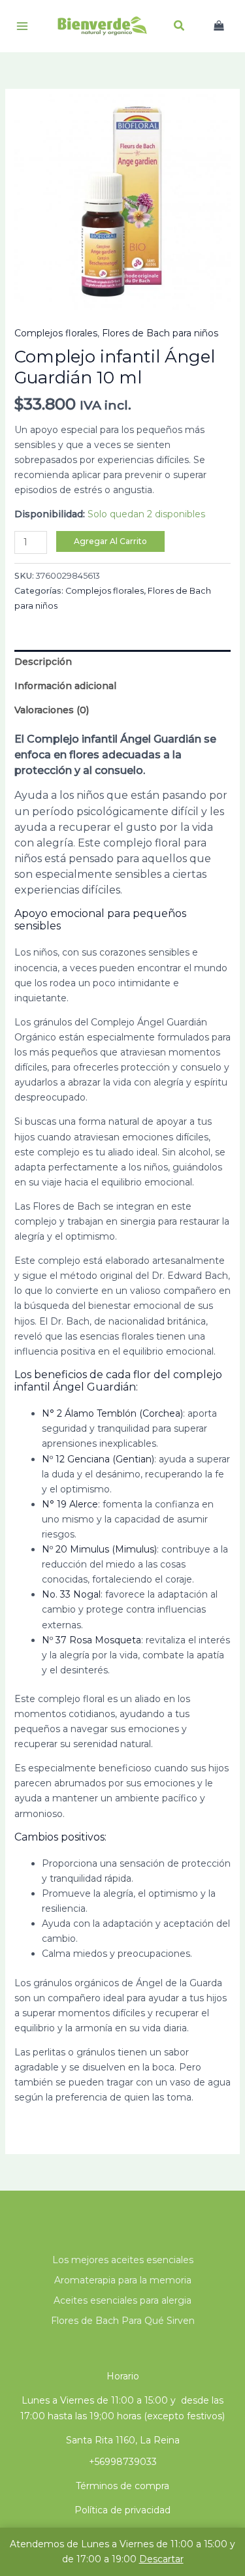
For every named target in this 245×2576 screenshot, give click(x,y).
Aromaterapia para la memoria (123, 2280)
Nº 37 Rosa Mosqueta (91, 1640)
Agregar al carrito (110, 541)
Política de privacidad (122, 2510)
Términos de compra (122, 2486)
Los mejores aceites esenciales (123, 2260)
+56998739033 (123, 2462)
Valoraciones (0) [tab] (52, 710)
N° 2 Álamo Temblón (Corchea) (112, 1413)
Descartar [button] (161, 2559)
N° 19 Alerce (70, 1504)
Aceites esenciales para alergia (122, 2300)
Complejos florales (56, 333)
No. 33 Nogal (71, 1594)
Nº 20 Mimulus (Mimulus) (99, 1549)
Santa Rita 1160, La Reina (123, 2440)
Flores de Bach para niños (160, 333)
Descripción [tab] (43, 662)
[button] (180, 27)
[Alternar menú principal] (22, 26)
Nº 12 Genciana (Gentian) (98, 1459)
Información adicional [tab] (65, 686)
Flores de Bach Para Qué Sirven (123, 2321)
